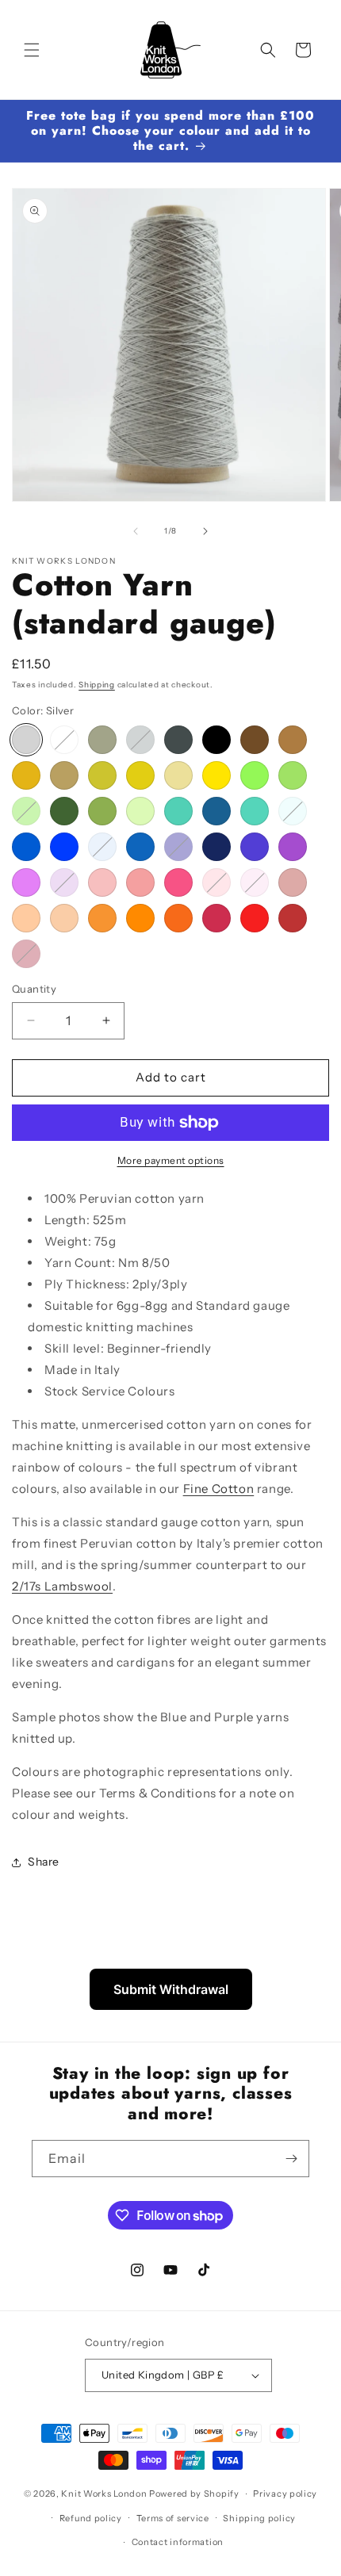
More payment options (171, 1160)
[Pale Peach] (26, 918)
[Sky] (102, 847)
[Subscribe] (291, 2159)
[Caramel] (26, 775)
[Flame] (178, 918)
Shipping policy (259, 2518)
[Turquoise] (255, 811)
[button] (32, 50)
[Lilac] (64, 882)
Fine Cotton (219, 1489)
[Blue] (26, 847)
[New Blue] (140, 847)
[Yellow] (216, 775)
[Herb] (140, 811)
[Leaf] (26, 811)
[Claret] (293, 918)
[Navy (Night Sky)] (178, 847)
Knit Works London (104, 2494)
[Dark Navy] (216, 847)
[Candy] (140, 882)
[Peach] (64, 918)
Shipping (97, 685)
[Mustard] (102, 775)
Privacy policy (285, 2494)
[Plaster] (293, 882)
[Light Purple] (26, 882)
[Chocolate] (255, 740)
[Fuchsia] (178, 882)
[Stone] (102, 740)
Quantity (34, 989)
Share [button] (44, 1862)
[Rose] (216, 918)
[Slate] (178, 740)
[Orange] (140, 918)
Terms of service (173, 2518)
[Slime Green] (293, 775)
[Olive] (102, 811)
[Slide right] (205, 531)
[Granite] (140, 740)
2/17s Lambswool (62, 1586)
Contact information (178, 2542)
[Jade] (178, 811)
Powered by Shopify (194, 2494)
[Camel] (64, 775)
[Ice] (293, 811)
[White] (64, 740)
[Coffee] (293, 740)
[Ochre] (140, 775)
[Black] (216, 740)
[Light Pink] (255, 882)
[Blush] (102, 882)
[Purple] (293, 847)
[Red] (255, 918)
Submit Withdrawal (171, 1989)
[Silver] (26, 740)
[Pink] (216, 882)
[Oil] (216, 811)
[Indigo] (255, 847)
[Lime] (255, 775)
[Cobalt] (64, 847)
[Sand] (178, 775)
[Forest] (64, 811)
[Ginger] (102, 918)
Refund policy (91, 2518)
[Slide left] (136, 531)
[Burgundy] (26, 954)
